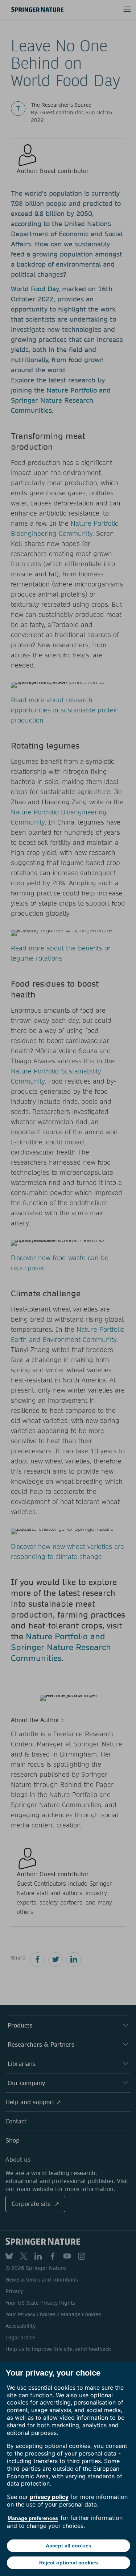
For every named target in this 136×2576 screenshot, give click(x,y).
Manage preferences (33, 2518)
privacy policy (49, 2497)
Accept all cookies (69, 2546)
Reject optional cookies (69, 2563)
